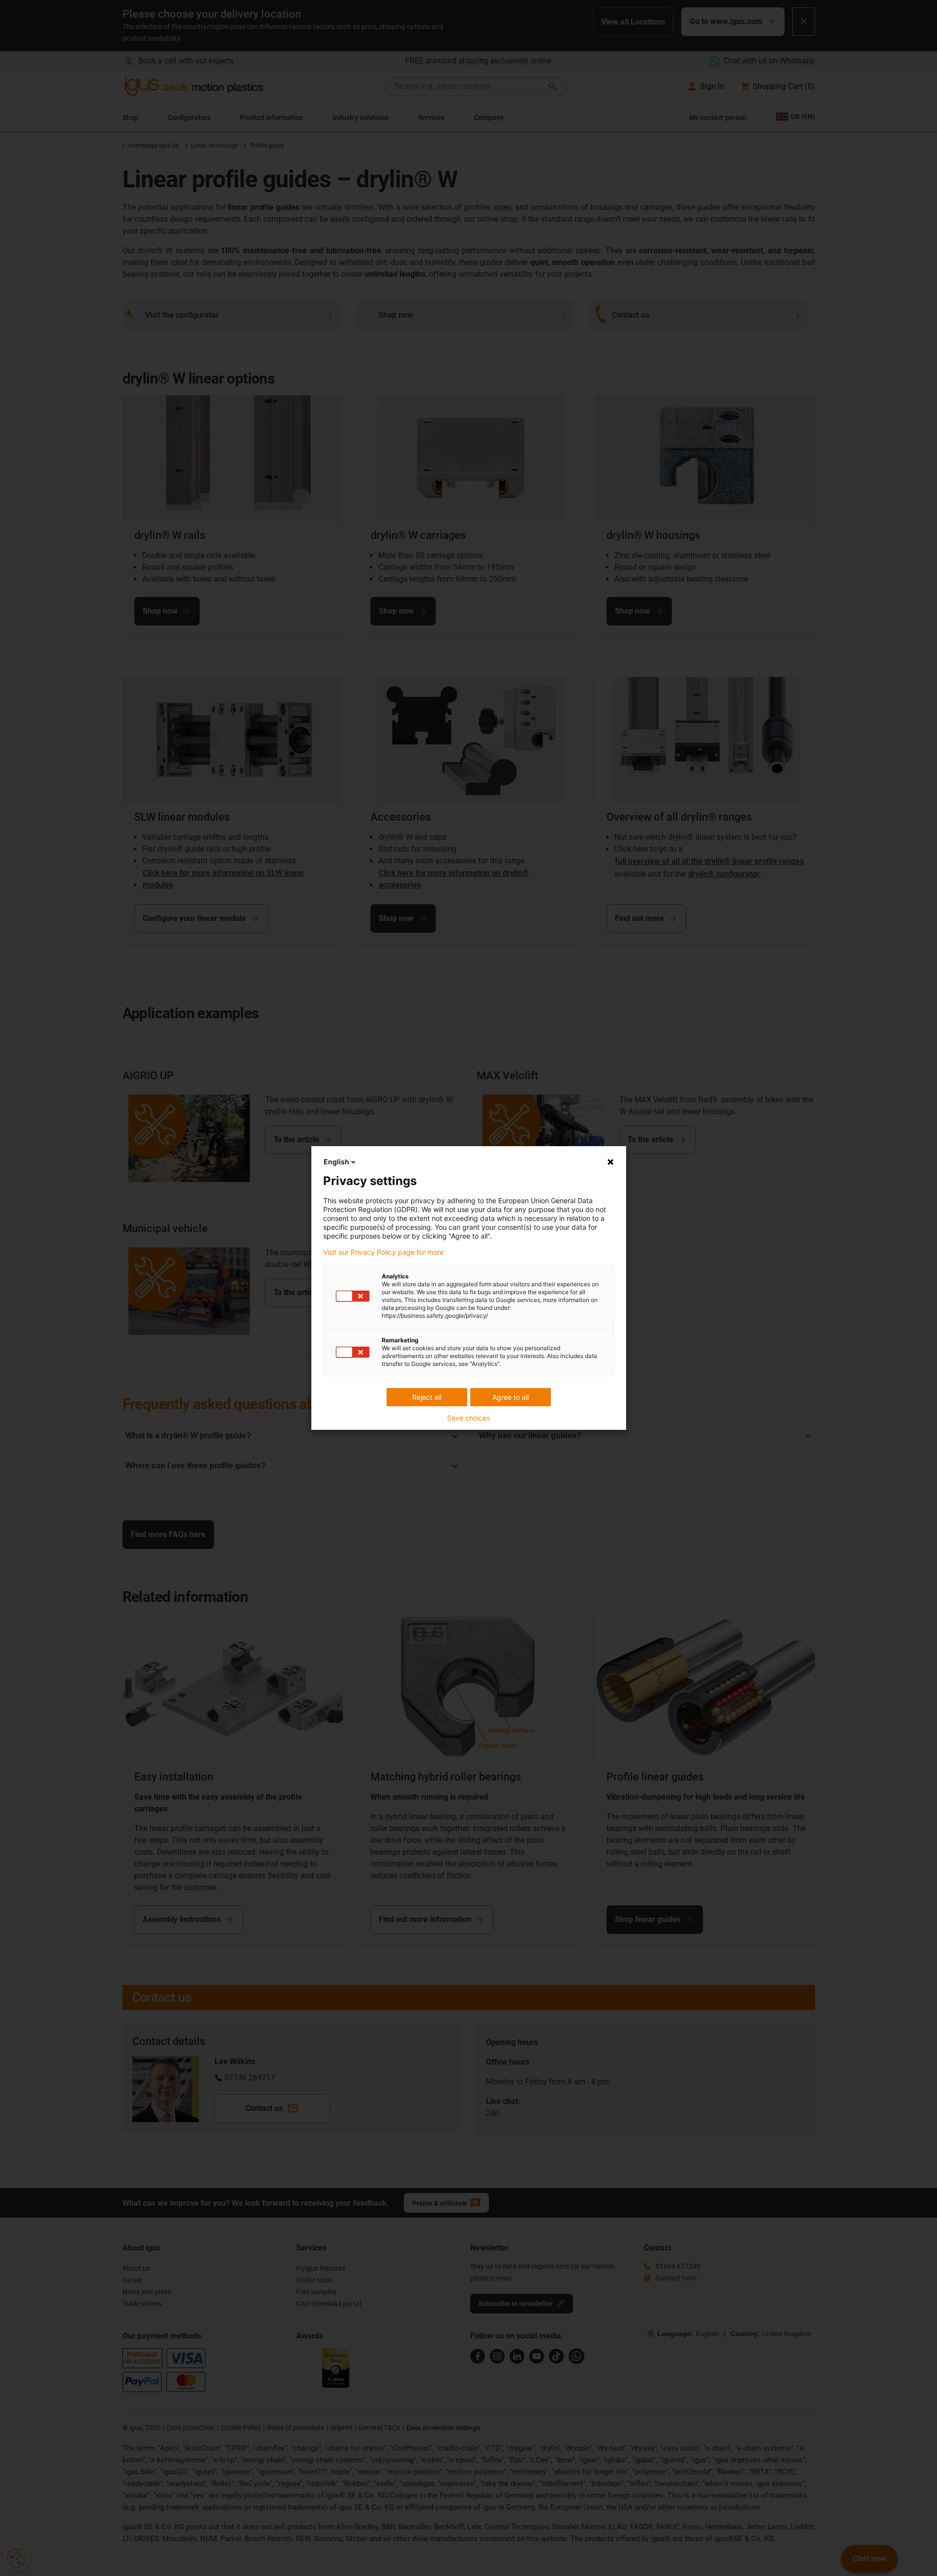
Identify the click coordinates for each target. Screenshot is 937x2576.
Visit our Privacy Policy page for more (383, 1252)
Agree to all (511, 1397)
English (336, 1162)
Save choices (468, 1418)
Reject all (427, 1397)
